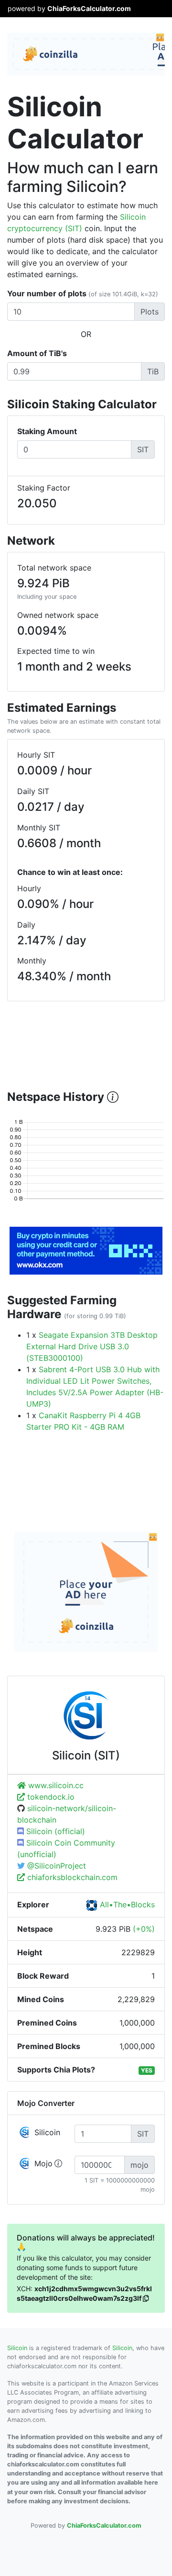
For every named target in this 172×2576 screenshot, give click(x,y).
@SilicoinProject (55, 1866)
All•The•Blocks (126, 1904)
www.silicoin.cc (55, 1785)
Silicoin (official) (54, 1831)
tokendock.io (50, 1797)
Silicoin (17, 2348)
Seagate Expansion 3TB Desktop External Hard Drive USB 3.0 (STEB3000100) (92, 1346)
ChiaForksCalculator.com (89, 8)
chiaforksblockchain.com (71, 1877)
